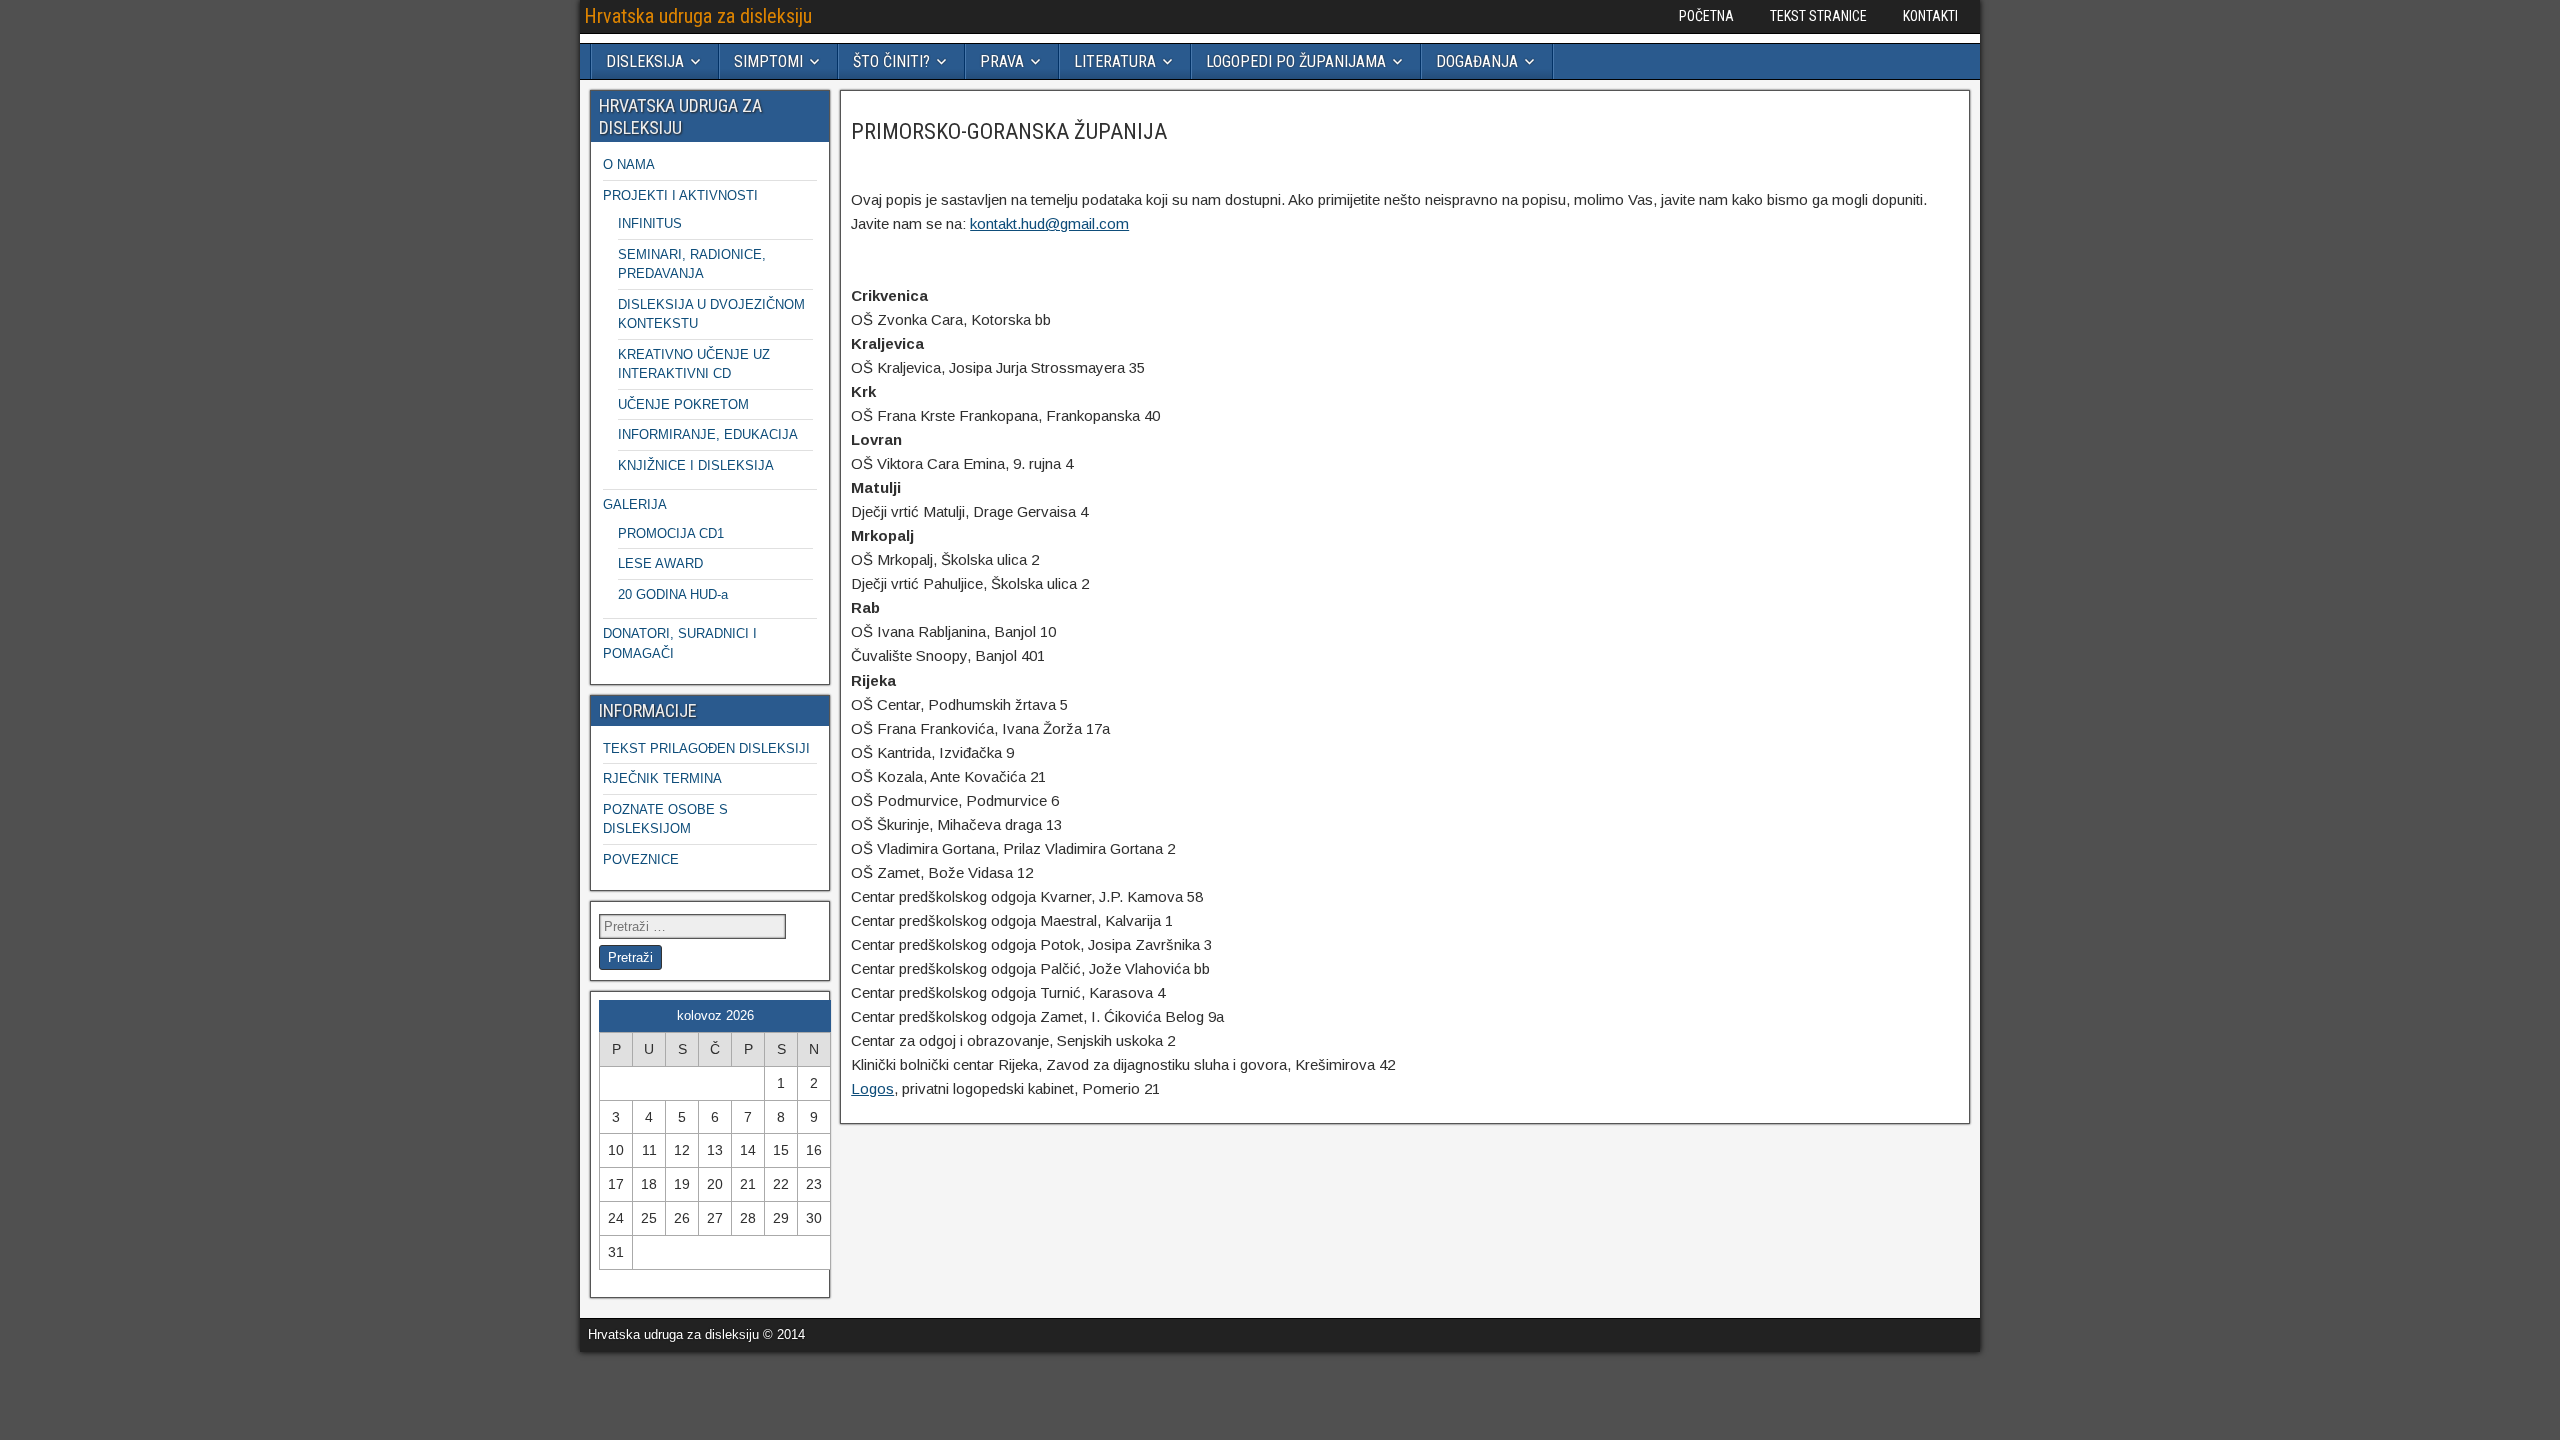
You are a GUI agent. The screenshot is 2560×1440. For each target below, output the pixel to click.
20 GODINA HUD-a (673, 594)
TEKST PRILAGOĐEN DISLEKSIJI (706, 748)
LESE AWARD (660, 563)
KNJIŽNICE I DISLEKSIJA (696, 465)
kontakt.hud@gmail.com (1049, 223)
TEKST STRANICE (1818, 16)
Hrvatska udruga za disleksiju (698, 16)
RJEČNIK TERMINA (662, 778)
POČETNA (1706, 16)
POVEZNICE (641, 859)
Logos (872, 1088)
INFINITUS (650, 223)
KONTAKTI (1930, 16)
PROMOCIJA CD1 (671, 533)
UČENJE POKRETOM (683, 404)
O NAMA (629, 164)
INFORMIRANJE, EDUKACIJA (708, 434)
